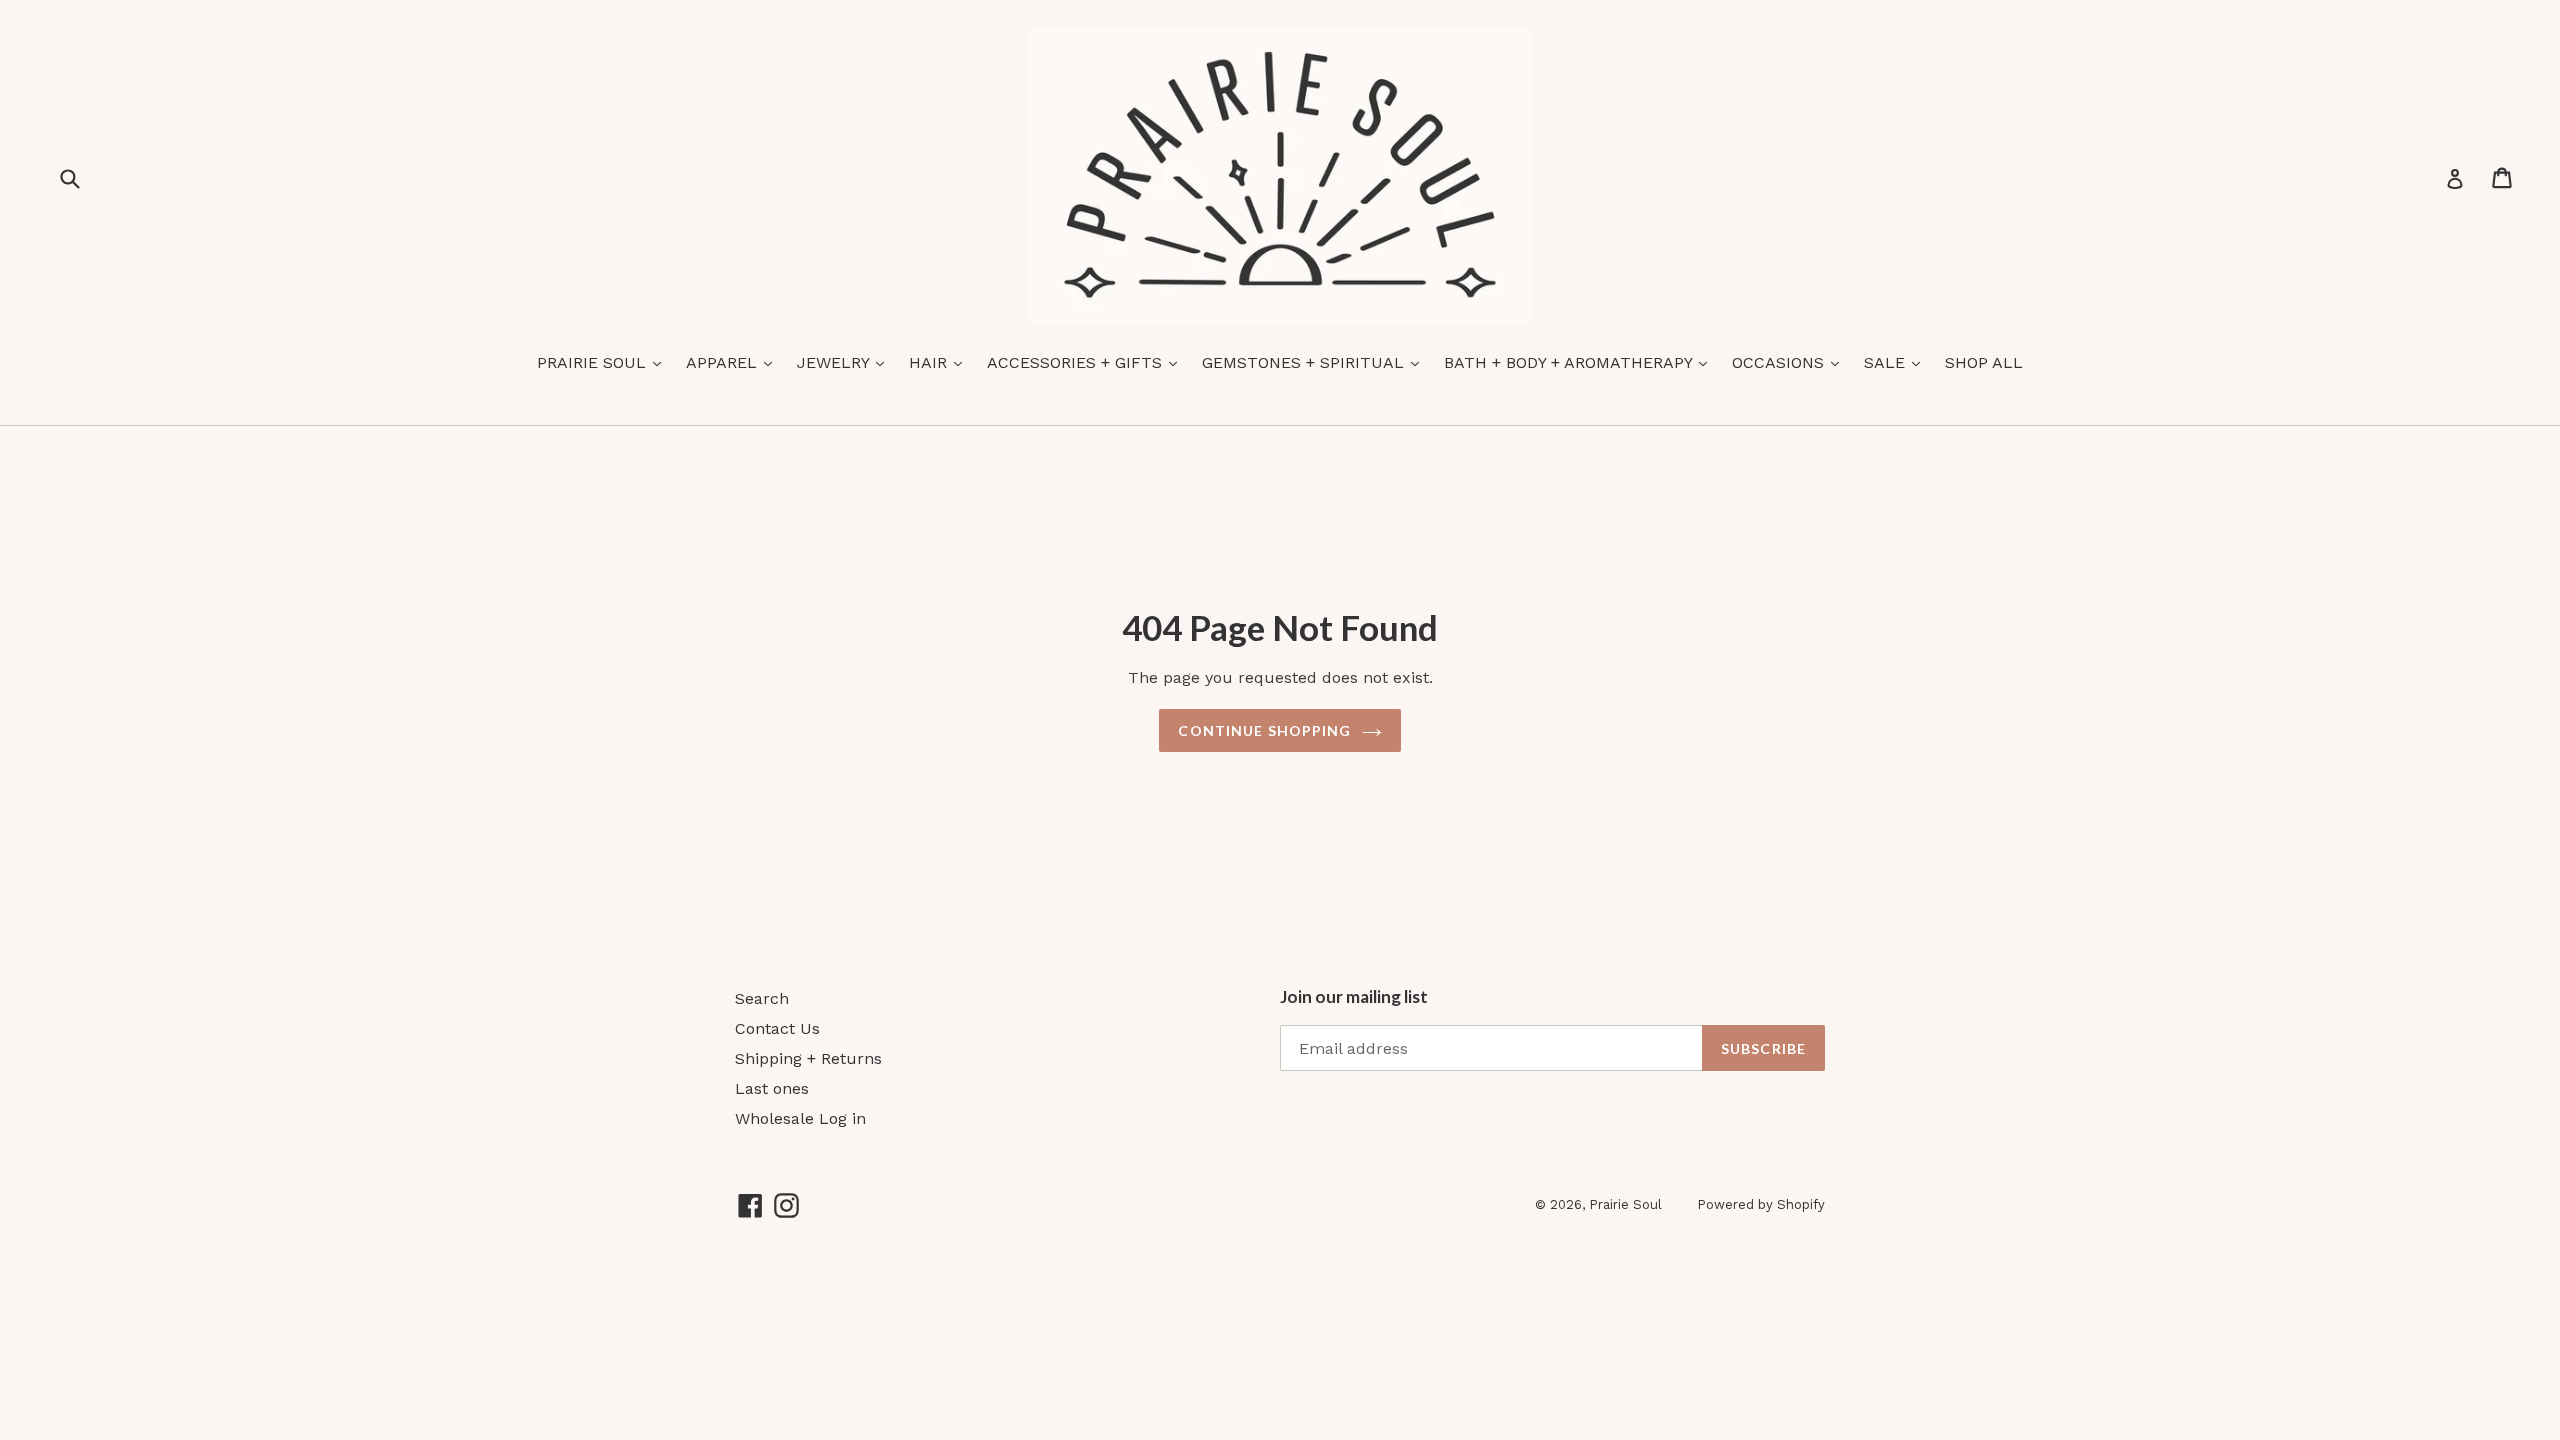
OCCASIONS (1790, 362)
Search (762, 998)
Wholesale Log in (800, 1118)
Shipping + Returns (808, 1058)
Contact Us (777, 1028)
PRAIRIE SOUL (604, 362)
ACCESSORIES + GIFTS (1087, 362)
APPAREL (734, 362)
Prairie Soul (1625, 1204)
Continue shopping (1264, 730)
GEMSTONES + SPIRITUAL (1315, 362)
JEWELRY (845, 362)
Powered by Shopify (1761, 1204)
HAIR (940, 362)
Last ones (772, 1088)
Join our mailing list (1354, 997)
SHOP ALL (1984, 362)
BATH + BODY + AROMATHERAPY (1580, 362)
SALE (1897, 362)
